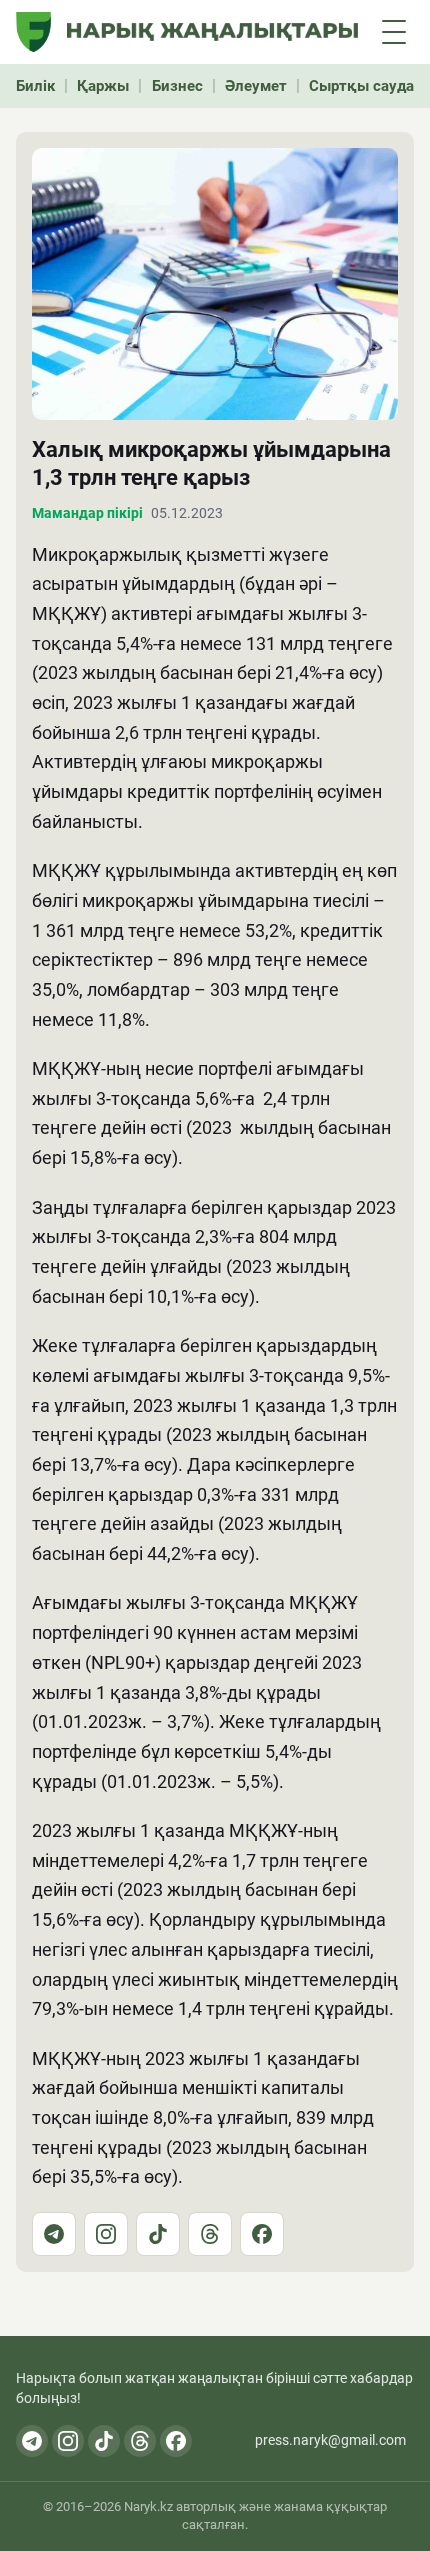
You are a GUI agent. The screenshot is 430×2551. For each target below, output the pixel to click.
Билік (35, 86)
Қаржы (103, 86)
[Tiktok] (104, 2441)
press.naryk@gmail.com (330, 2440)
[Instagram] (106, 2234)
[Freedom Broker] (33, 32)
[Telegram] (54, 2234)
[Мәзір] (394, 32)
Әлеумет (256, 86)
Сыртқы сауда (361, 86)
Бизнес (177, 86)
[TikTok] (158, 2234)
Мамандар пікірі (87, 513)
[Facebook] (262, 2234)
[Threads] (210, 2234)
